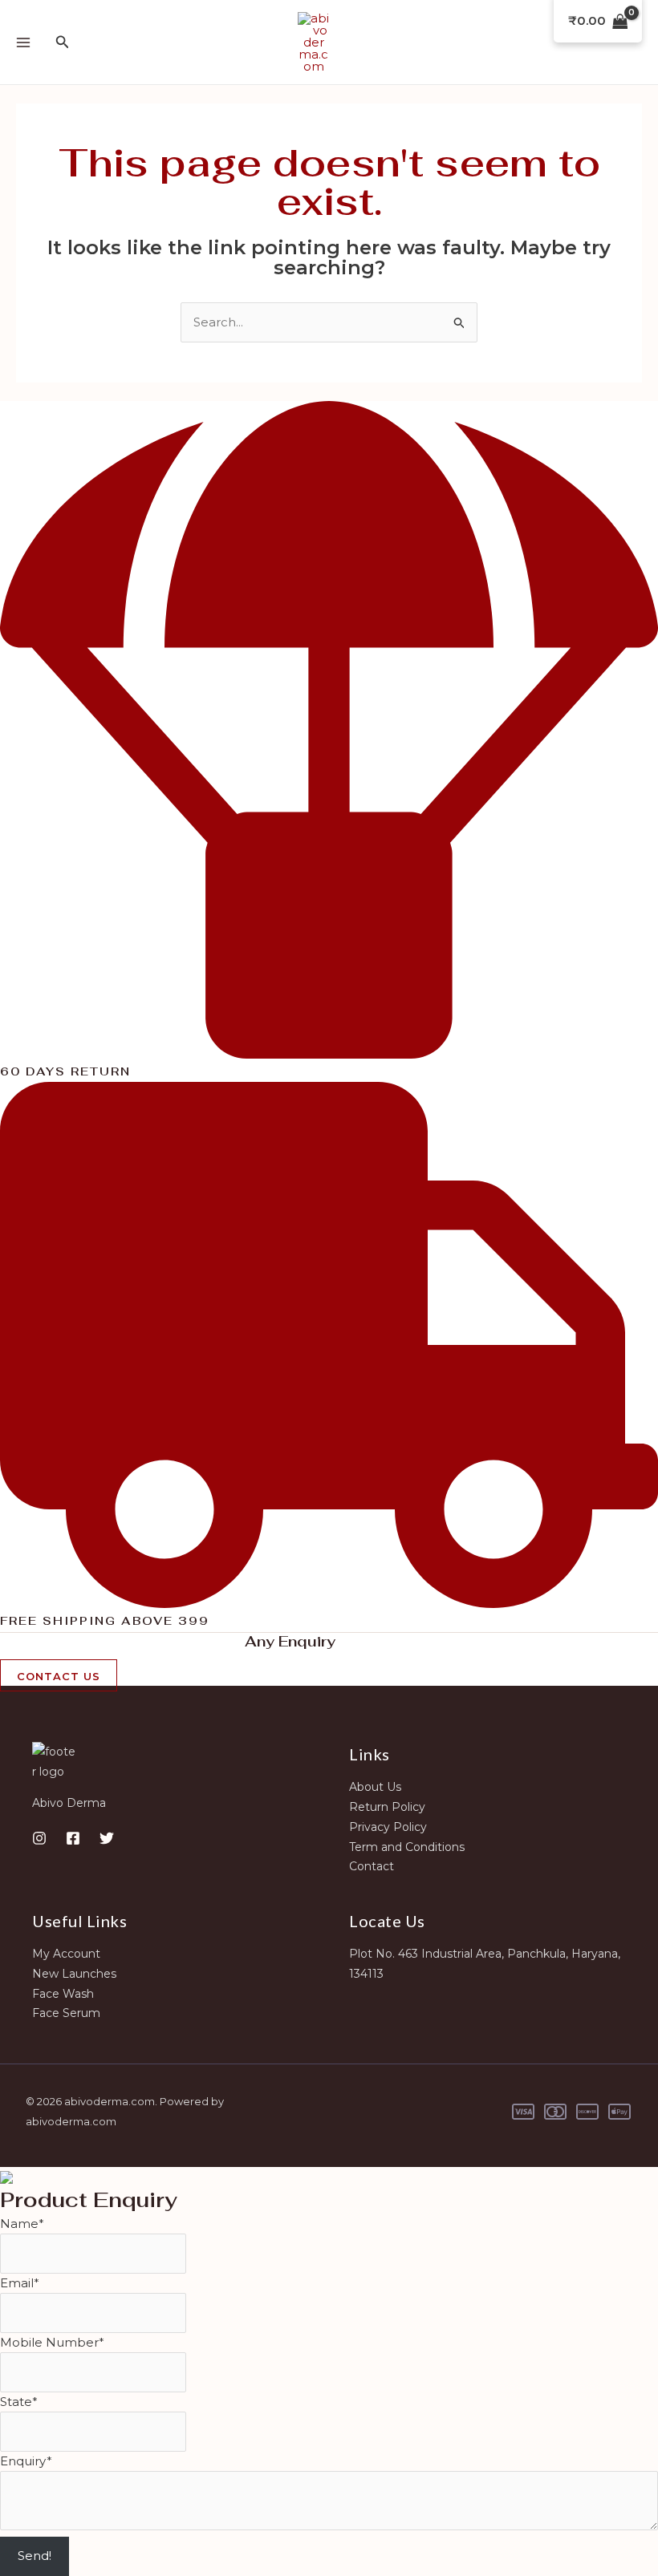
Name (22, 2224)
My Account (66, 1954)
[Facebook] (73, 1838)
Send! (35, 2556)
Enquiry (26, 2461)
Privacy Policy (388, 1827)
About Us (375, 1787)
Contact (372, 1866)
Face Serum (66, 2013)
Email (20, 2283)
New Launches (74, 1974)
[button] (63, 43)
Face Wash (63, 1994)
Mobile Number (52, 2342)
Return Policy (387, 1807)
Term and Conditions (407, 1847)
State (19, 2402)
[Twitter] (107, 1838)
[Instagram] (39, 1838)
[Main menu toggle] (23, 42)
